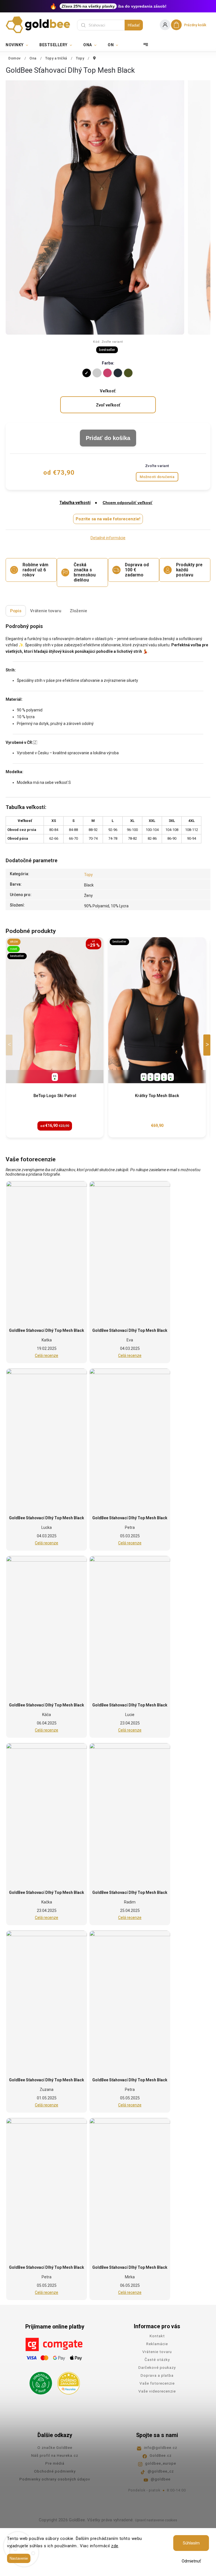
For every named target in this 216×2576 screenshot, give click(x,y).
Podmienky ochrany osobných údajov (55, 2479)
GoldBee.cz (161, 2455)
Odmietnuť (191, 2561)
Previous (10, 1045)
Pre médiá (55, 2463)
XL (171, 1076)
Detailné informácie (108, 538)
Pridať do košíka (108, 438)
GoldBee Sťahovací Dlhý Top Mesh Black (47, 1330)
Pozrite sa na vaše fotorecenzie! (108, 519)
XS (55, 1076)
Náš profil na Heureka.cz (55, 2455)
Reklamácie (157, 2344)
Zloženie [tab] (78, 611)
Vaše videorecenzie (157, 2391)
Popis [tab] (16, 611)
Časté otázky (157, 2360)
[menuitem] (20, 45)
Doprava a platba (157, 2375)
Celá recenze (47, 1356)
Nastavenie (19, 2558)
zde (115, 2546)
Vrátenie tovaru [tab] (46, 611)
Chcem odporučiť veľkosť (128, 503)
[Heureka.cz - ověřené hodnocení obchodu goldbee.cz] (67, 2382)
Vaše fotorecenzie (157, 2383)
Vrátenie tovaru (157, 2352)
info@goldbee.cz (161, 2447)
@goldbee (161, 2479)
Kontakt (157, 2336)
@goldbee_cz (161, 2471)
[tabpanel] (55, 1037)
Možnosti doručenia (157, 477)
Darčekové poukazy (157, 2367)
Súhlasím (191, 2543)
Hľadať (134, 25)
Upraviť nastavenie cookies (156, 2520)
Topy (88, 875)
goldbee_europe (161, 2463)
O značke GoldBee (55, 2447)
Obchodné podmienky (55, 2471)
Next (208, 1045)
